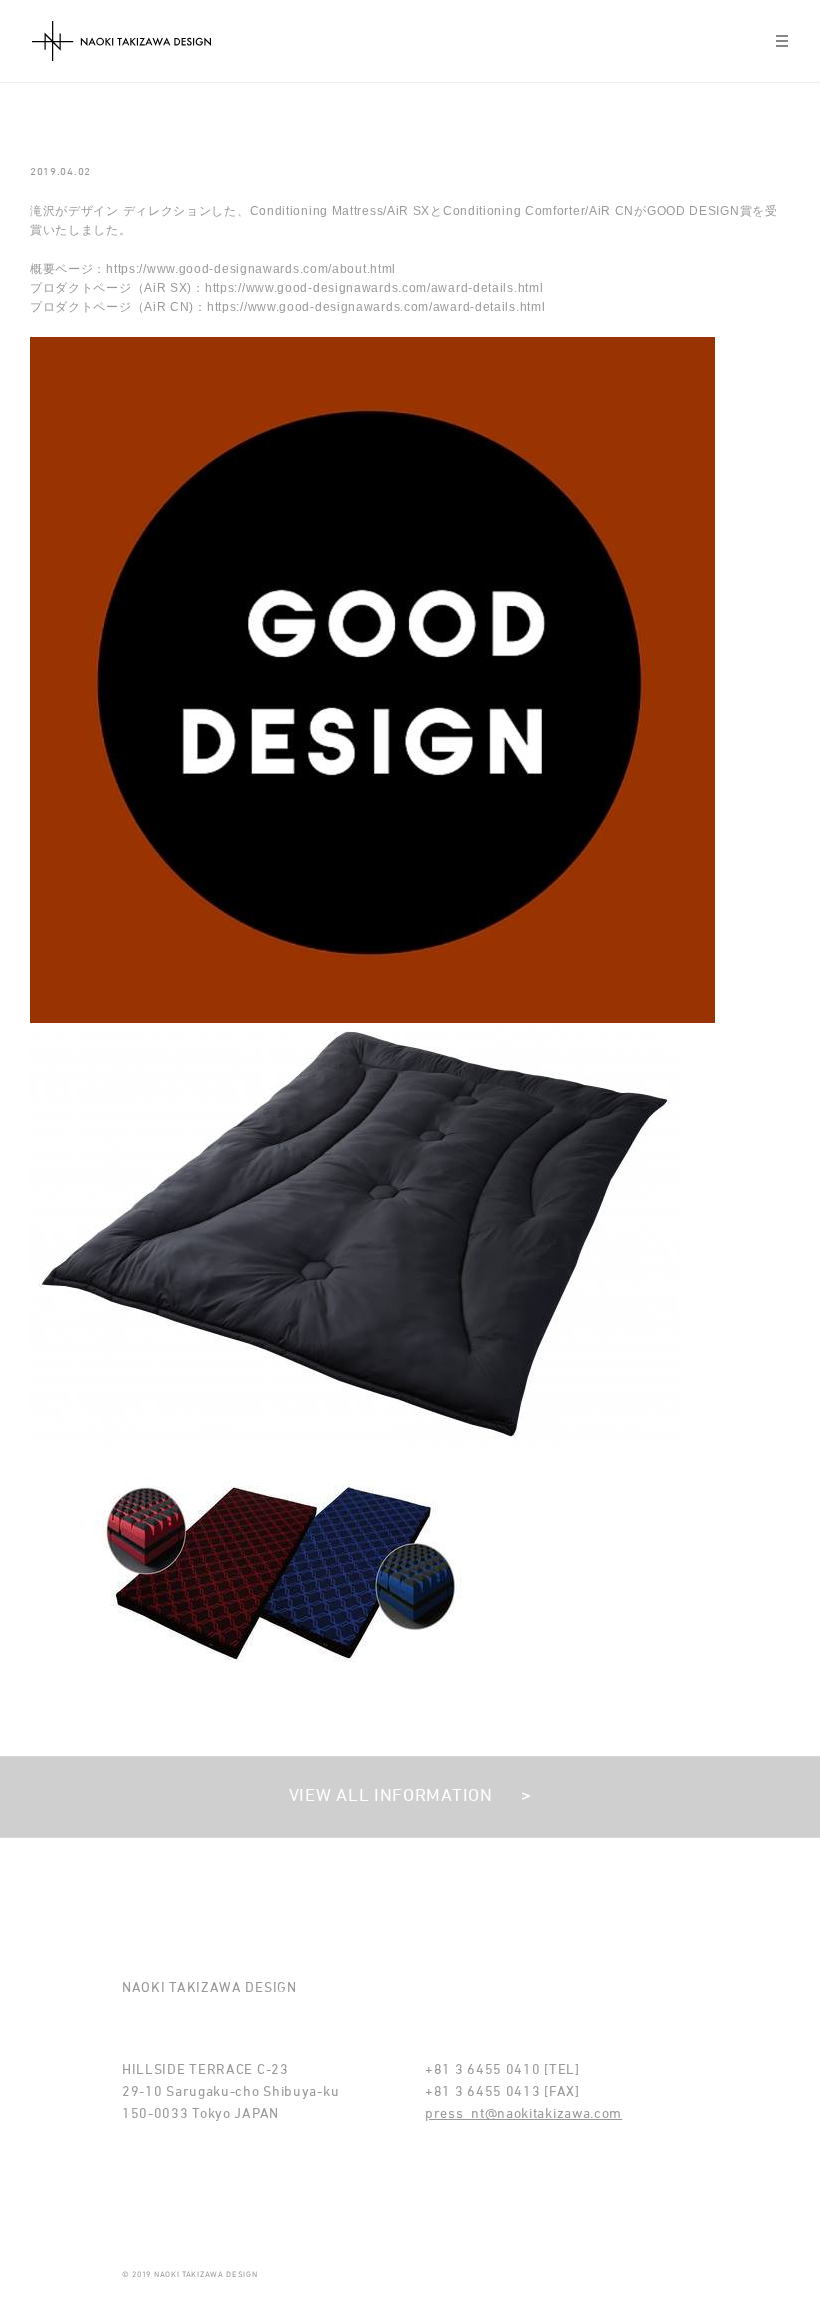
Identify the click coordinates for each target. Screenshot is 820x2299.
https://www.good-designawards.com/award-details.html (374, 288)
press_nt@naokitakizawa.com (523, 2114)
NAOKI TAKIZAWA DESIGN (121, 41)
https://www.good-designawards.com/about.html (251, 269)
